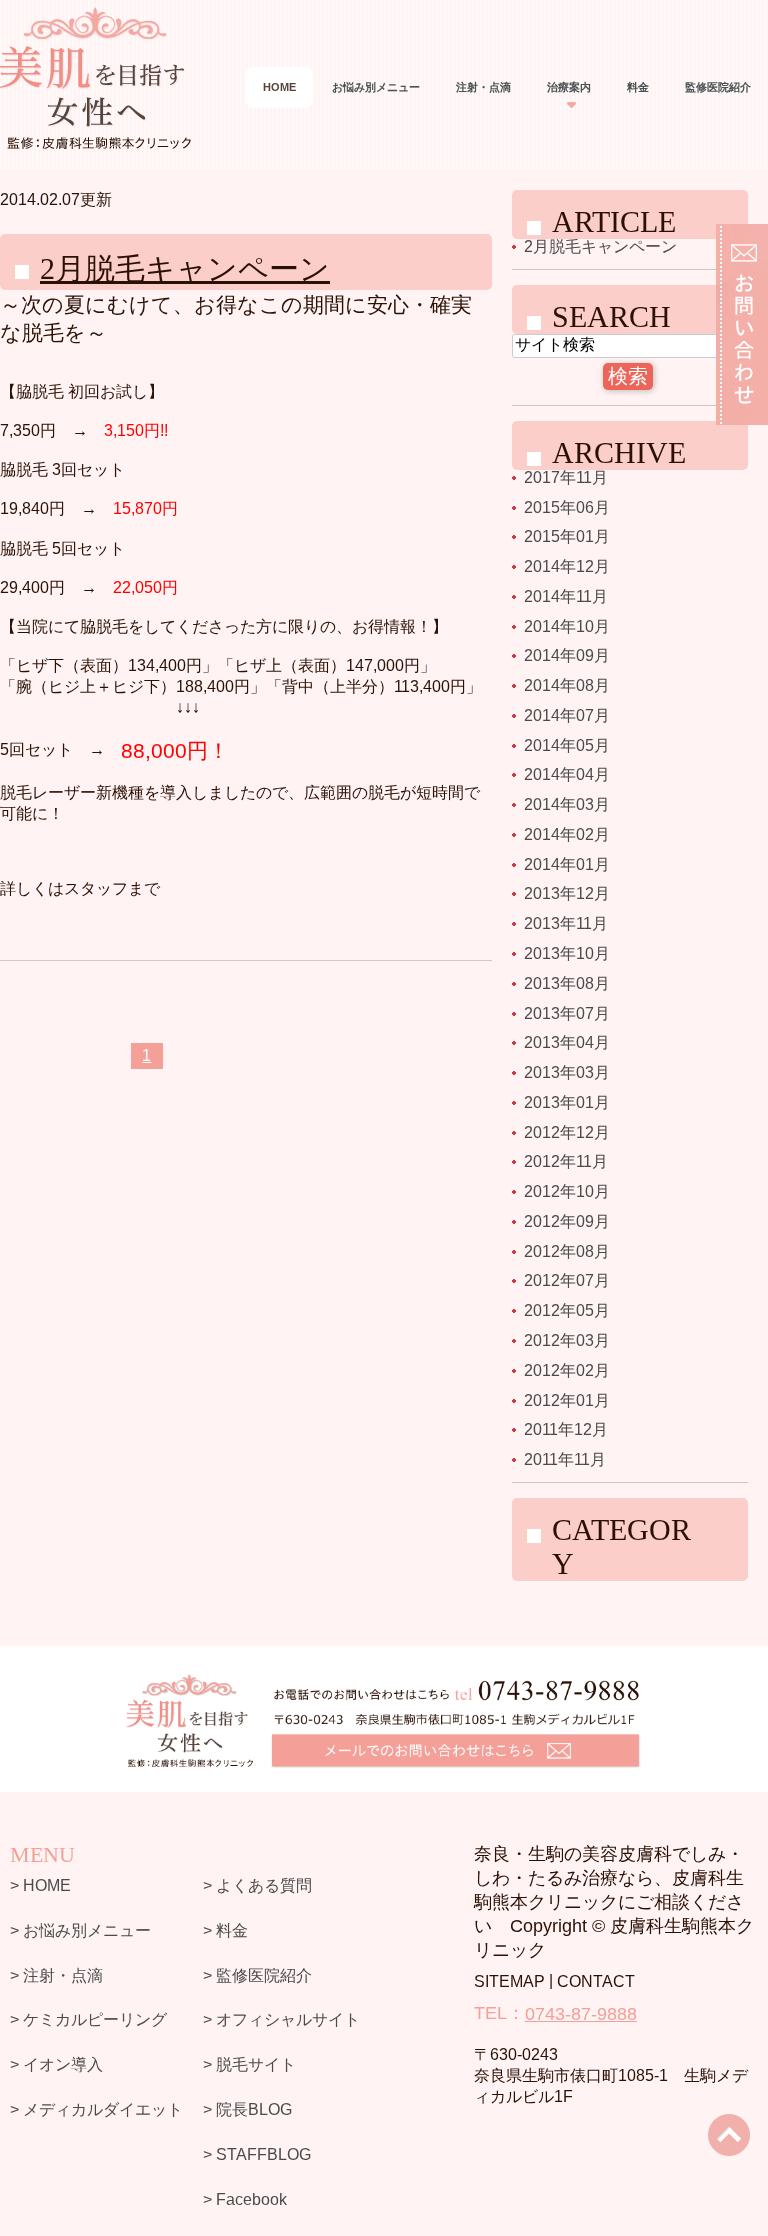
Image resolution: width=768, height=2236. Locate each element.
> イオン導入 (56, 2064)
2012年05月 (567, 1310)
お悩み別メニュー (376, 87)
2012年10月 (567, 1191)
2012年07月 (567, 1280)
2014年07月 (567, 715)
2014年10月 (567, 625)
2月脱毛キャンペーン (185, 268)
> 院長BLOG (247, 2109)
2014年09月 (567, 655)
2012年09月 (567, 1221)
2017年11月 (566, 477)
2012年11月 (566, 1161)
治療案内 (569, 87)
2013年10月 (567, 953)
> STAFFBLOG (257, 2154)
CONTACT (596, 1981)
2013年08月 (567, 983)
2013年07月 (567, 1012)
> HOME (40, 1885)
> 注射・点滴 (56, 1974)
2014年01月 (567, 863)
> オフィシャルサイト (281, 2019)
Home (279, 87)
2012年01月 (567, 1399)
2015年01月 (567, 536)
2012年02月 (567, 1370)
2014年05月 (567, 744)
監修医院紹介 (718, 87)
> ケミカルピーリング (88, 2019)
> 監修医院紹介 (257, 1974)
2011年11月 (565, 1459)
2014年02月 (567, 834)
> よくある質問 (257, 1885)
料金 (638, 87)
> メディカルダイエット (96, 2109)
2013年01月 (567, 1102)
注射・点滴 (483, 87)
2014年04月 (567, 774)
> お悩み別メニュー (80, 1930)
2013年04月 (567, 1042)
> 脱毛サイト (249, 2064)
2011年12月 (566, 1429)
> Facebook (245, 2198)
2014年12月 (567, 566)
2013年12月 (567, 893)
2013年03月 (567, 1072)
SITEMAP (509, 1981)
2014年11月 (566, 596)
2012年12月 (567, 1131)
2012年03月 (567, 1340)
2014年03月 (567, 804)
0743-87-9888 (581, 2014)
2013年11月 (566, 923)
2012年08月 (567, 1250)
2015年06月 (567, 506)
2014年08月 (567, 685)
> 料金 (225, 1930)
